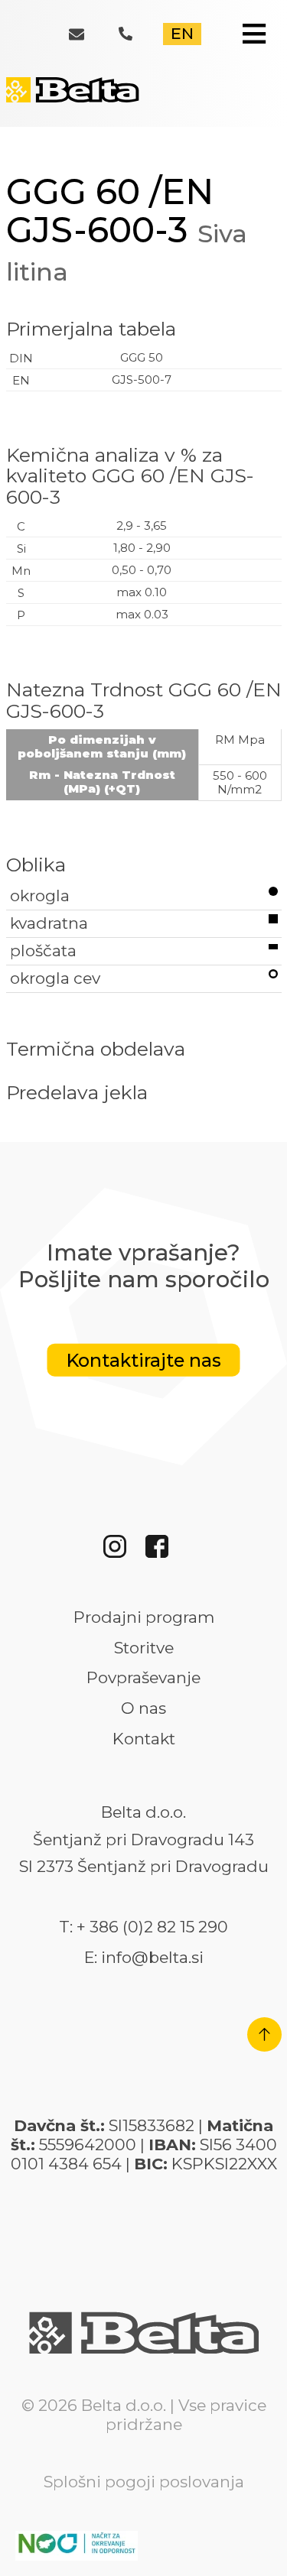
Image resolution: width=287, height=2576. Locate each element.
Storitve (144, 1648)
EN (182, 33)
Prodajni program (144, 1617)
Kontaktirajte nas (144, 1360)
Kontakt (144, 1739)
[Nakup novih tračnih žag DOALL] (77, 2550)
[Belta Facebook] (165, 1552)
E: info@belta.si (144, 1958)
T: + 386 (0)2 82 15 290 (143, 1927)
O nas (143, 1708)
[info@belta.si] (86, 37)
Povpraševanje (143, 1678)
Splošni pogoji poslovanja (144, 2482)
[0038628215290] (137, 36)
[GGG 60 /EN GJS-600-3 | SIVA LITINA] (75, 99)
